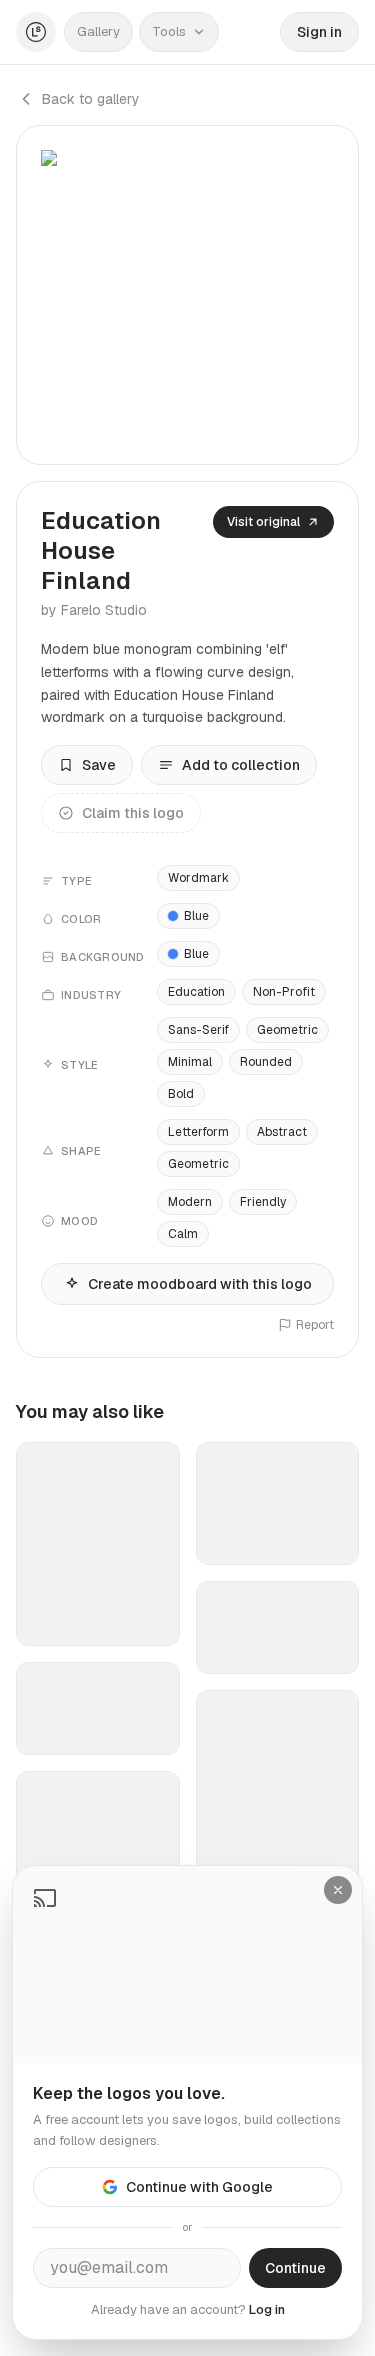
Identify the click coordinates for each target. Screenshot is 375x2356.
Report (315, 1325)
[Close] (338, 1890)
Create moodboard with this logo (200, 1284)
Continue (295, 2268)
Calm (183, 1234)
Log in (267, 2309)
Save (99, 765)
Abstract (282, 1132)
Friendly (263, 1202)
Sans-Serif (198, 1030)
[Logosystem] (36, 32)
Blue (196, 916)
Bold (181, 1094)
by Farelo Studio (94, 610)
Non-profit (284, 992)
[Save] (152, 1622)
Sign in (319, 32)
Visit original (263, 522)
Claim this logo (133, 813)
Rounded (266, 1062)
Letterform (198, 1132)
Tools (169, 31)
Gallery (98, 31)
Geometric (287, 1030)
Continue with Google (199, 2187)
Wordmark (198, 878)
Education (196, 992)
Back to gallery (91, 99)
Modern (190, 1202)
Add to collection (241, 765)
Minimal (190, 1062)
